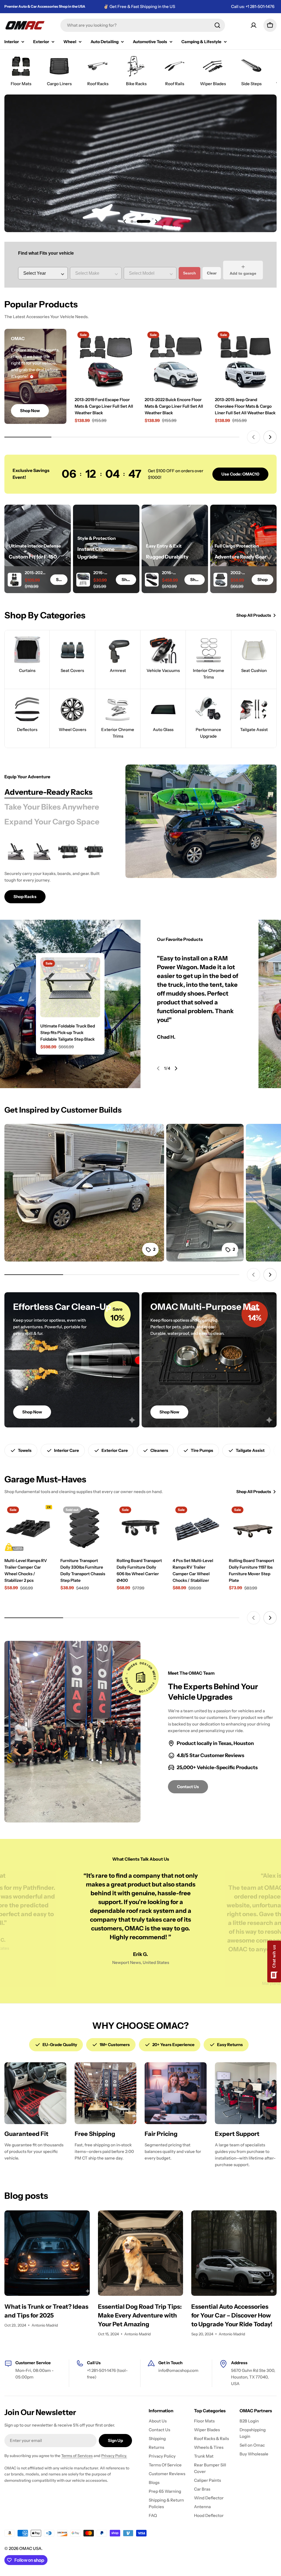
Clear (212, 273)
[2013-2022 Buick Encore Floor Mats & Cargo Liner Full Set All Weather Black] (176, 360)
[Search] (217, 25)
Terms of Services (77, 2456)
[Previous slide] (125, 221)
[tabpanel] (58, 871)
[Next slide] (156, 221)
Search (189, 273)
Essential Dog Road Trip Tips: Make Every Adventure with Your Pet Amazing (140, 2315)
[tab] (48, 792)
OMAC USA (30, 2548)
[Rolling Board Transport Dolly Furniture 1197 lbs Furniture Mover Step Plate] (253, 1528)
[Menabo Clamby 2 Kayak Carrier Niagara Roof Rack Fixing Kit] (68, 851)
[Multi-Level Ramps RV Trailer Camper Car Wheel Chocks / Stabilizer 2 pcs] (28, 1528)
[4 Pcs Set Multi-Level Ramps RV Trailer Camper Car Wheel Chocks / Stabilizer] (196, 1528)
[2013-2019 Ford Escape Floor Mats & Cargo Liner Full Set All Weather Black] (106, 360)
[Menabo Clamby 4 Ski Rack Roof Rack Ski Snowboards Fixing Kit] (94, 851)
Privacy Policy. (114, 2456)
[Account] (254, 25)
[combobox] (143, 25)
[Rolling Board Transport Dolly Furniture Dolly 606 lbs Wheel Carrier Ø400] (140, 1528)
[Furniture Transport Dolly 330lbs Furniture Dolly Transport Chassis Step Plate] (84, 1528)
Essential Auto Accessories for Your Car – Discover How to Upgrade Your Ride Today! (232, 2315)
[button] (132, 221)
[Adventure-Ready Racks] (201, 821)
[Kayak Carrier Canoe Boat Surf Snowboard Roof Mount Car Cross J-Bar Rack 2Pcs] (17, 851)
